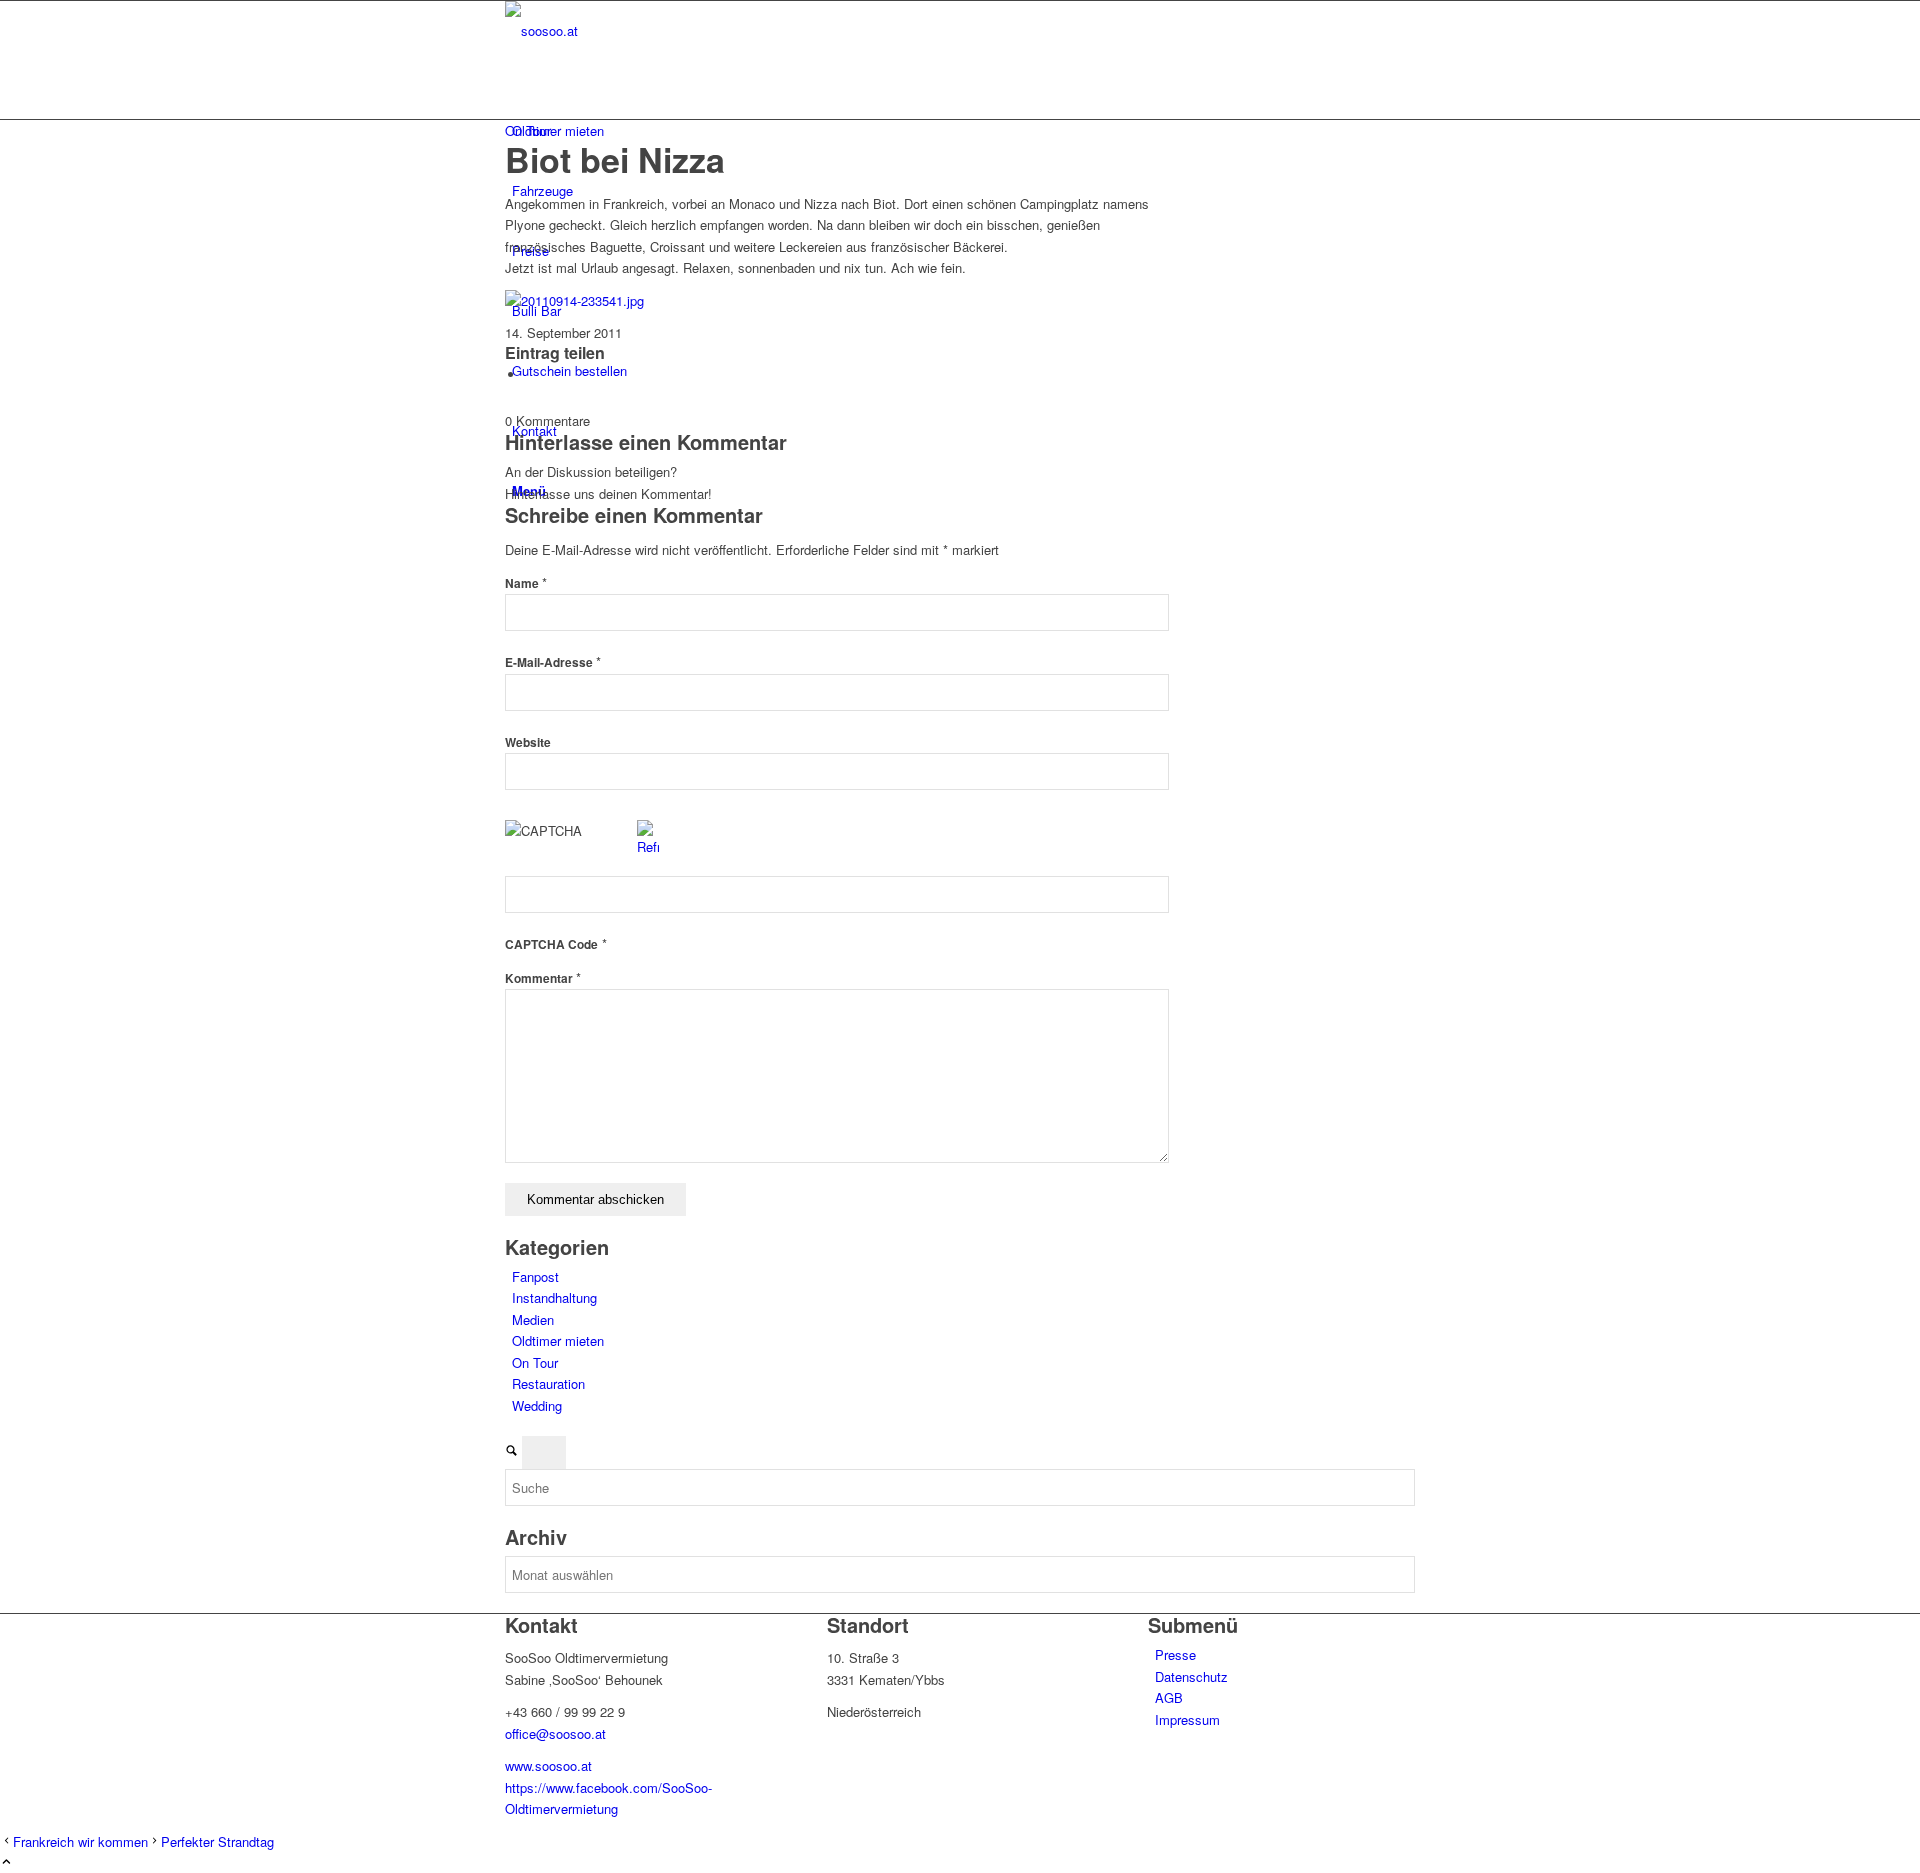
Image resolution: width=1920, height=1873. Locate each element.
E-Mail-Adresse (553, 662)
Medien (533, 1319)
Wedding (537, 1405)
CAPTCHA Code (551, 944)
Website (528, 742)
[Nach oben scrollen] (6, 1862)
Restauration (548, 1383)
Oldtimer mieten (558, 1340)
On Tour (528, 130)
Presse (1175, 1654)
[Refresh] (648, 846)
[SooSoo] (655, 30)
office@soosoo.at (555, 1733)
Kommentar (543, 978)
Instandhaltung (554, 1297)
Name (526, 583)
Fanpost (535, 1276)
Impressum (1187, 1719)
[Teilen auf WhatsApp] (530, 374)
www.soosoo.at (548, 1765)
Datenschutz (1191, 1676)
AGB (1169, 1697)
